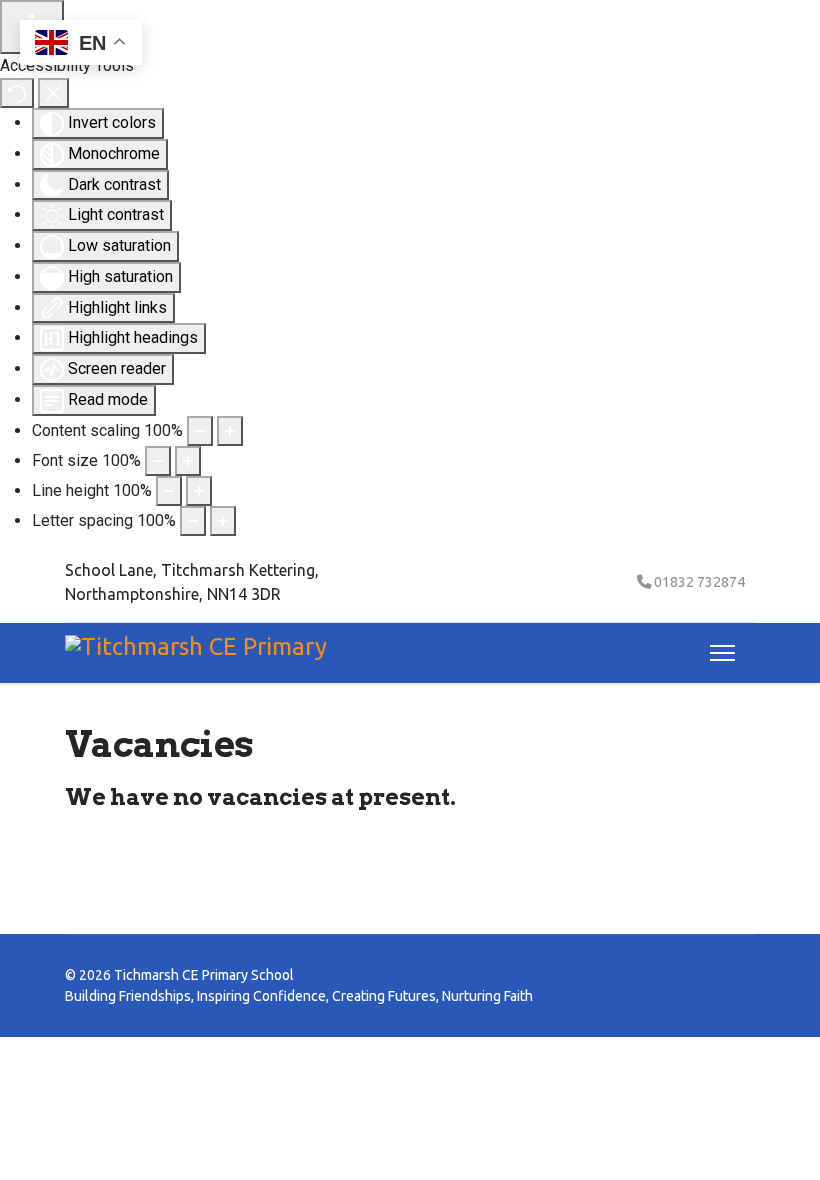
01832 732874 (699, 582)
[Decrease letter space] (193, 521)
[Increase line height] (199, 491)
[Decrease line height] (169, 491)
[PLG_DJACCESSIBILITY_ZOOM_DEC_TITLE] (200, 431)
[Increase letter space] (223, 521)
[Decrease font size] (158, 461)
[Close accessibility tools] (53, 93)
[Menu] (718, 653)
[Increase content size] (230, 431)
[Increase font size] (188, 461)
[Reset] (17, 93)
